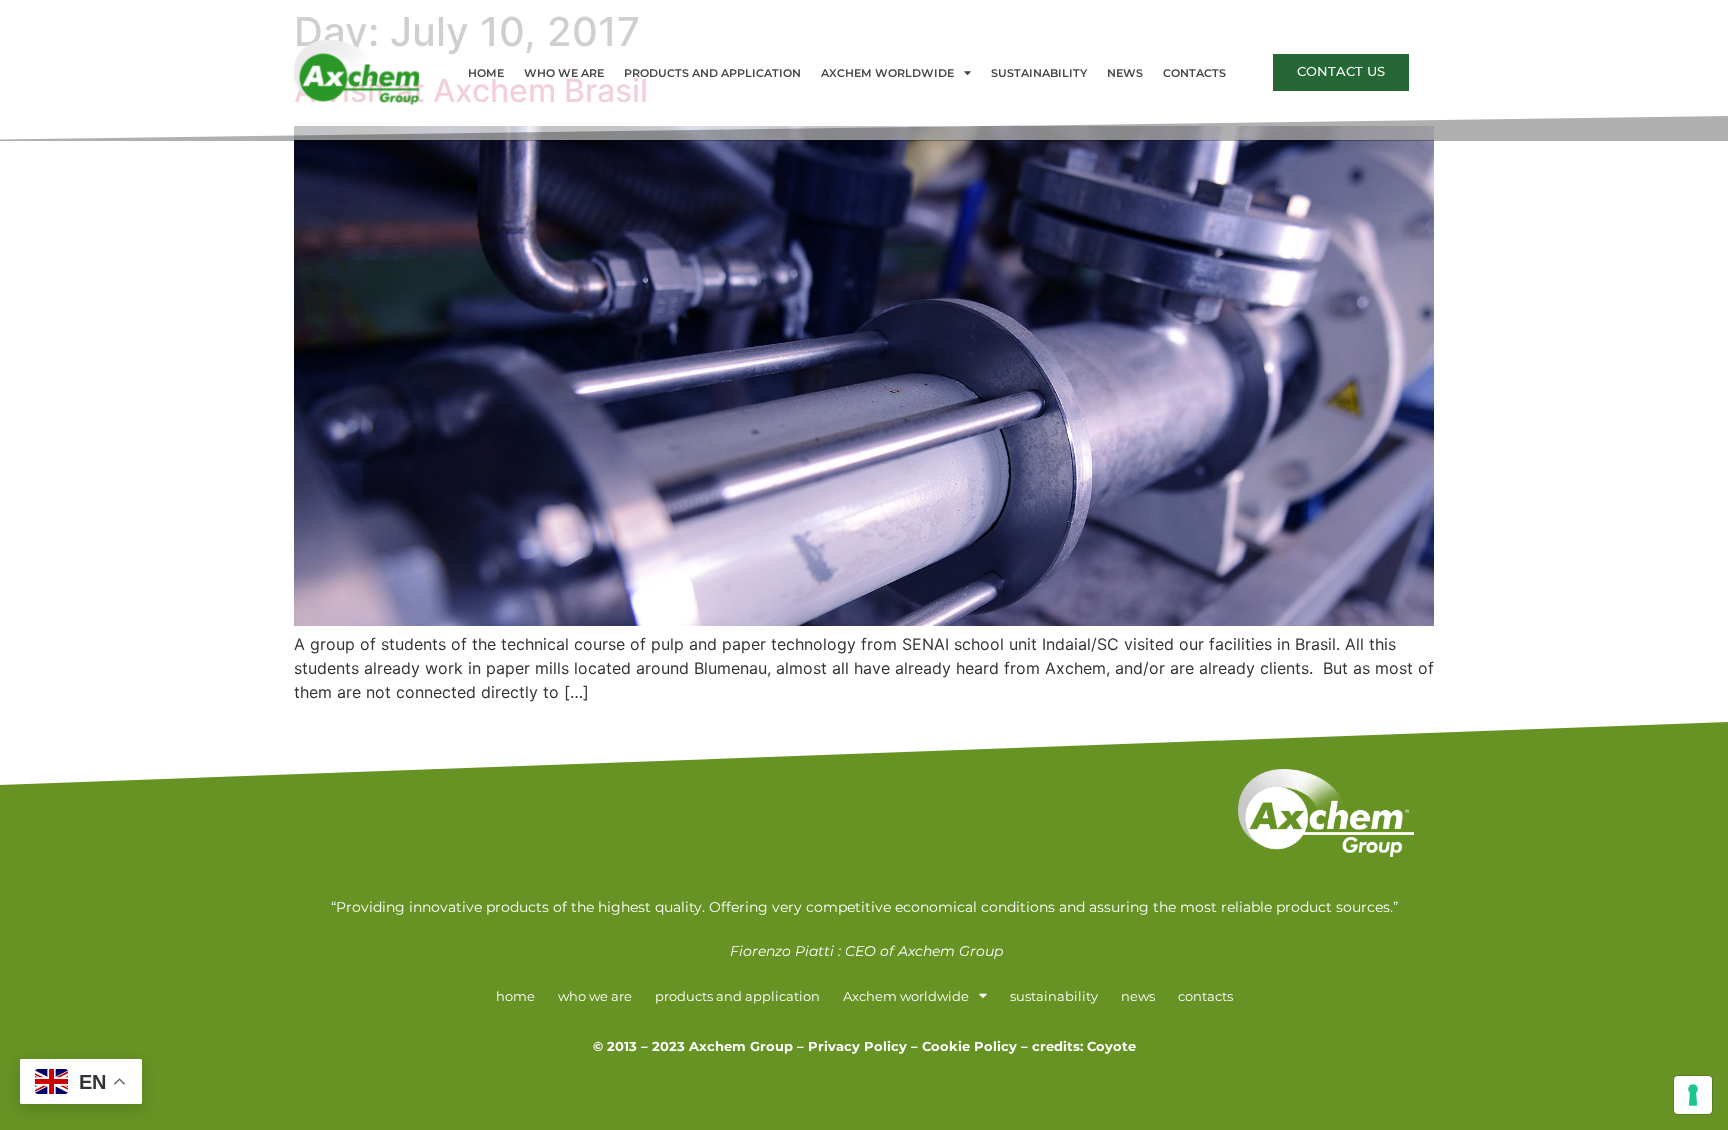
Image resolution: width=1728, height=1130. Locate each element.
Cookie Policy (969, 1046)
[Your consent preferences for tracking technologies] (1693, 1095)
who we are (564, 73)
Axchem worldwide (887, 73)
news (1125, 73)
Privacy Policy (857, 1046)
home (486, 73)
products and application (712, 73)
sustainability (1039, 73)
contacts (1194, 73)
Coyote (1111, 1046)
